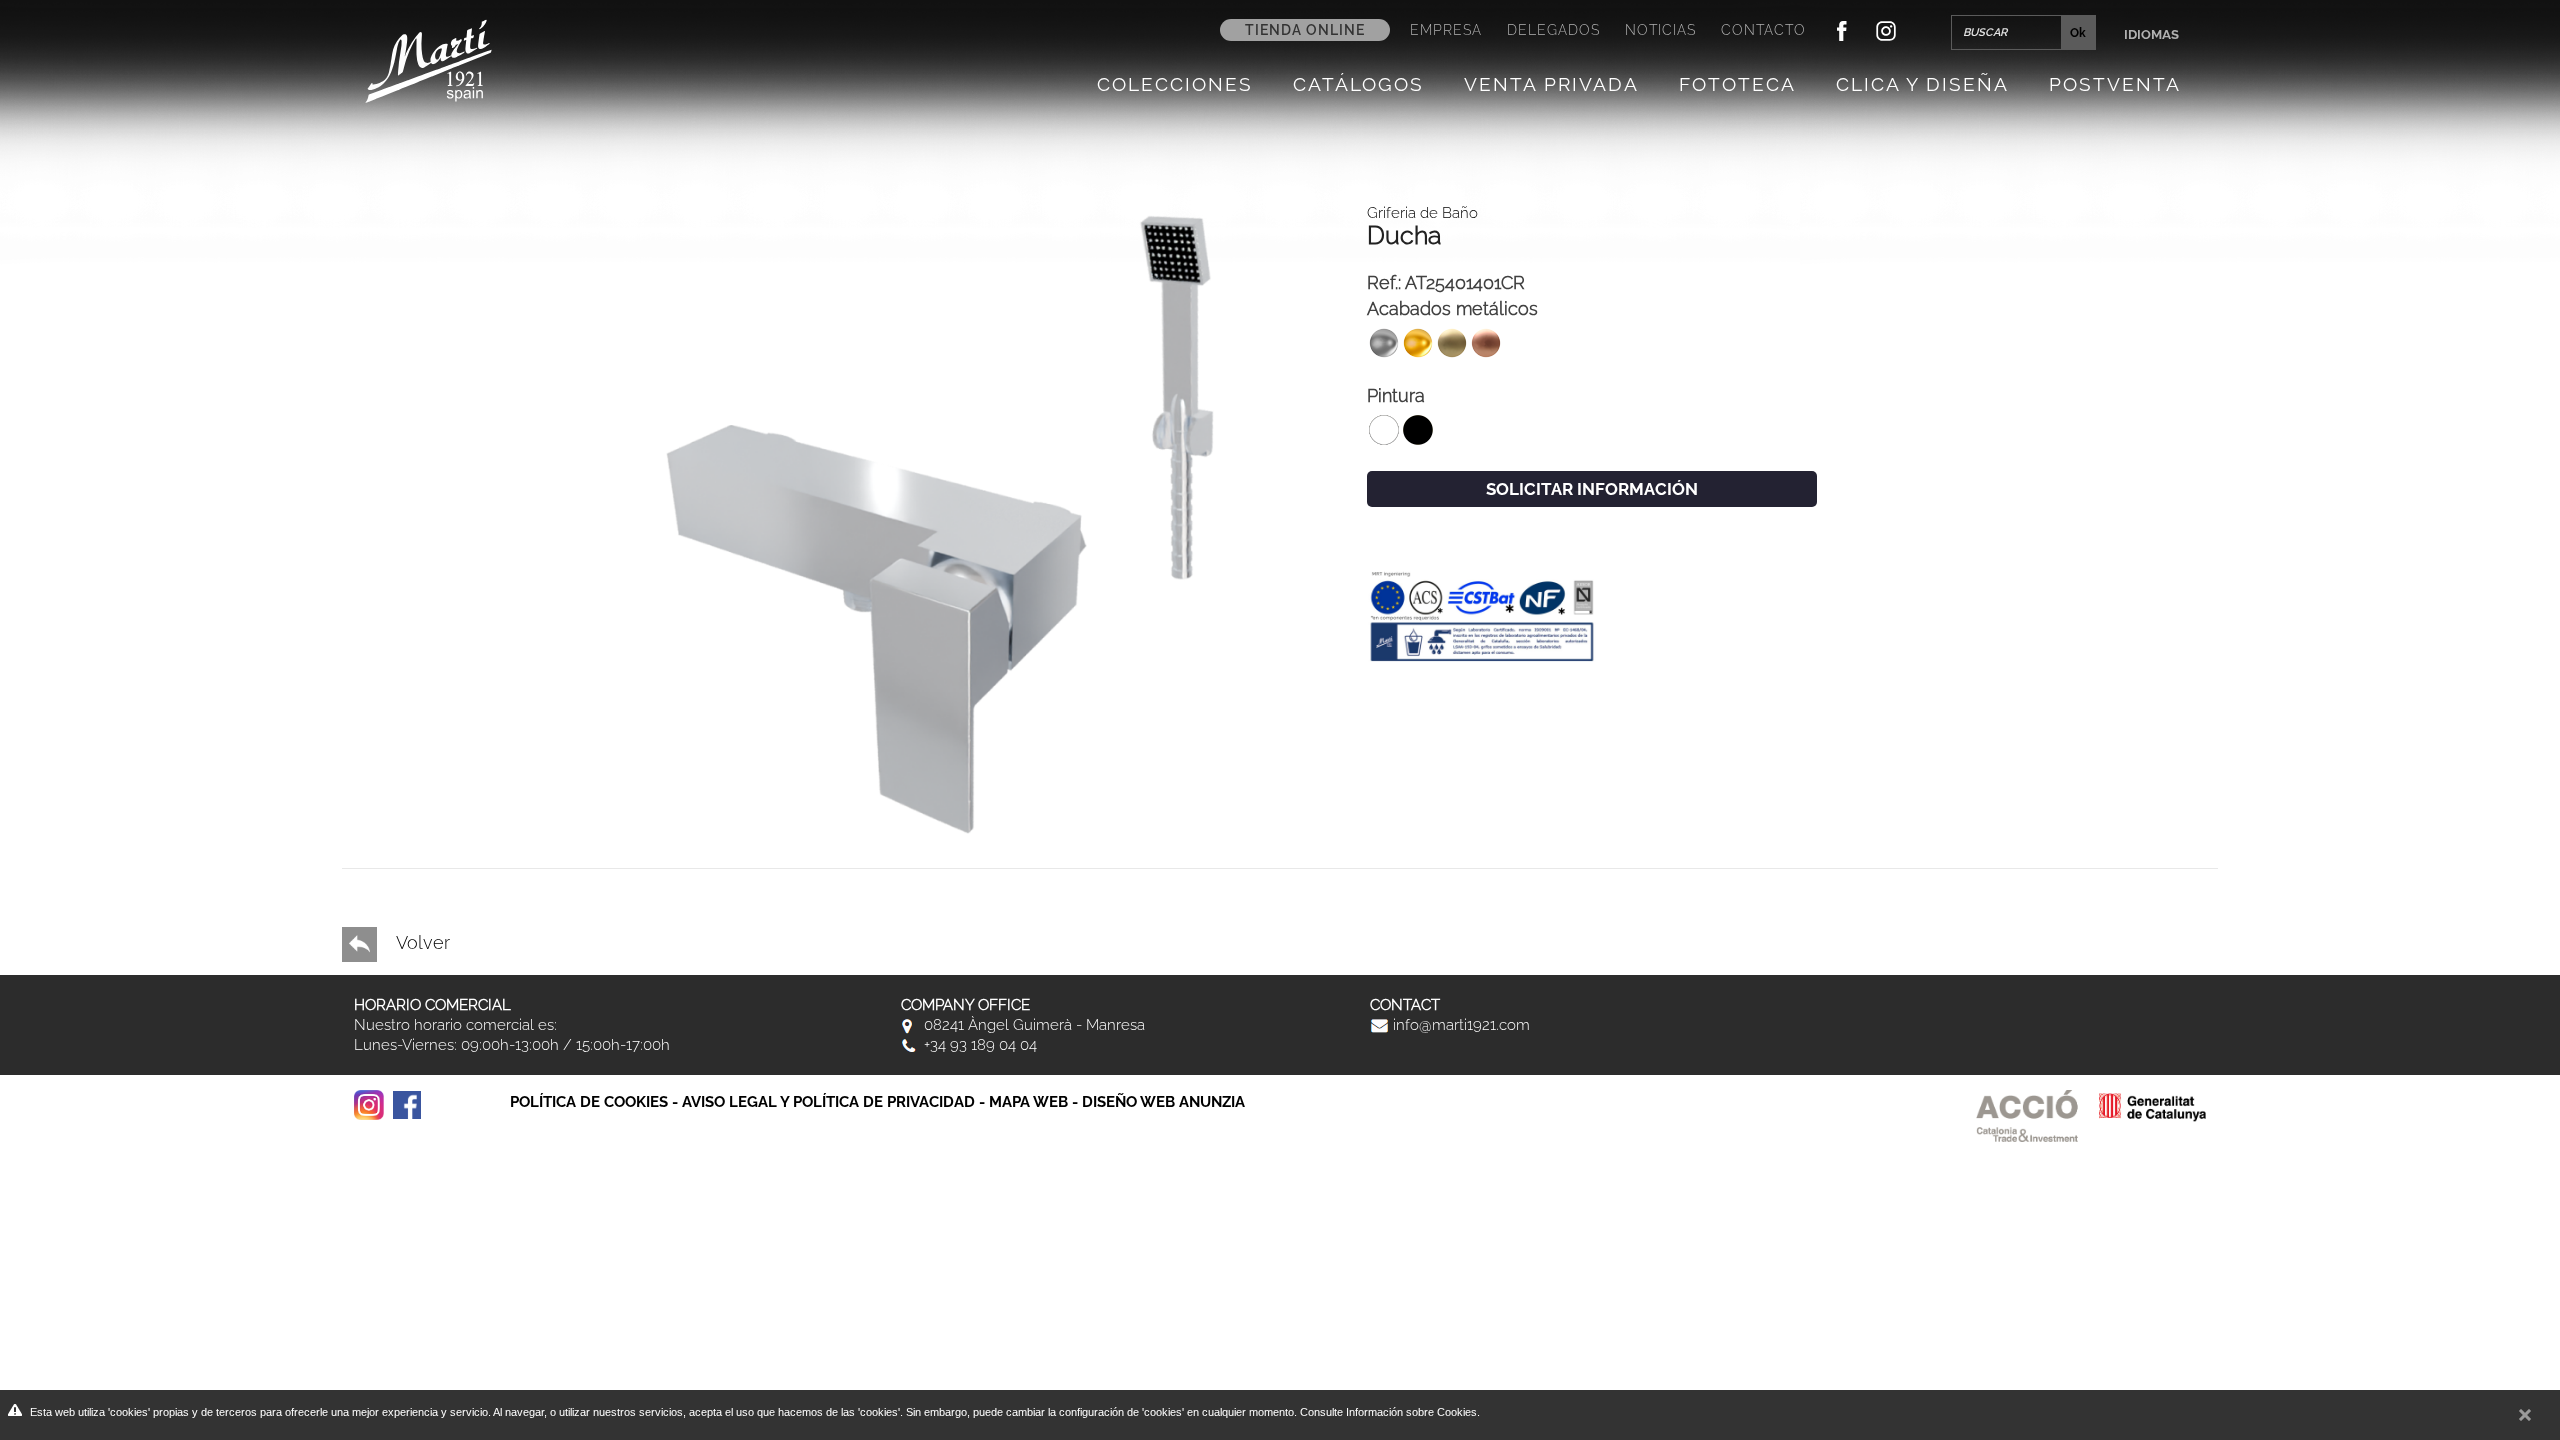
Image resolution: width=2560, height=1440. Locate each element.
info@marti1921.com (1459, 1025)
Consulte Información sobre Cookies (1388, 1412)
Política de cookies (589, 1102)
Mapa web (1028, 1102)
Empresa (1446, 30)
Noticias (1660, 30)
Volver (421, 942)
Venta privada (1551, 84)
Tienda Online (1305, 30)
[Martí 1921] (428, 59)
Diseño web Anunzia (1163, 1102)
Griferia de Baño (1422, 213)
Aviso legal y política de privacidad (828, 1102)
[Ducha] (967, 522)
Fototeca (1737, 84)
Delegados (1553, 30)
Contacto (1763, 30)
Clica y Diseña (1922, 84)
